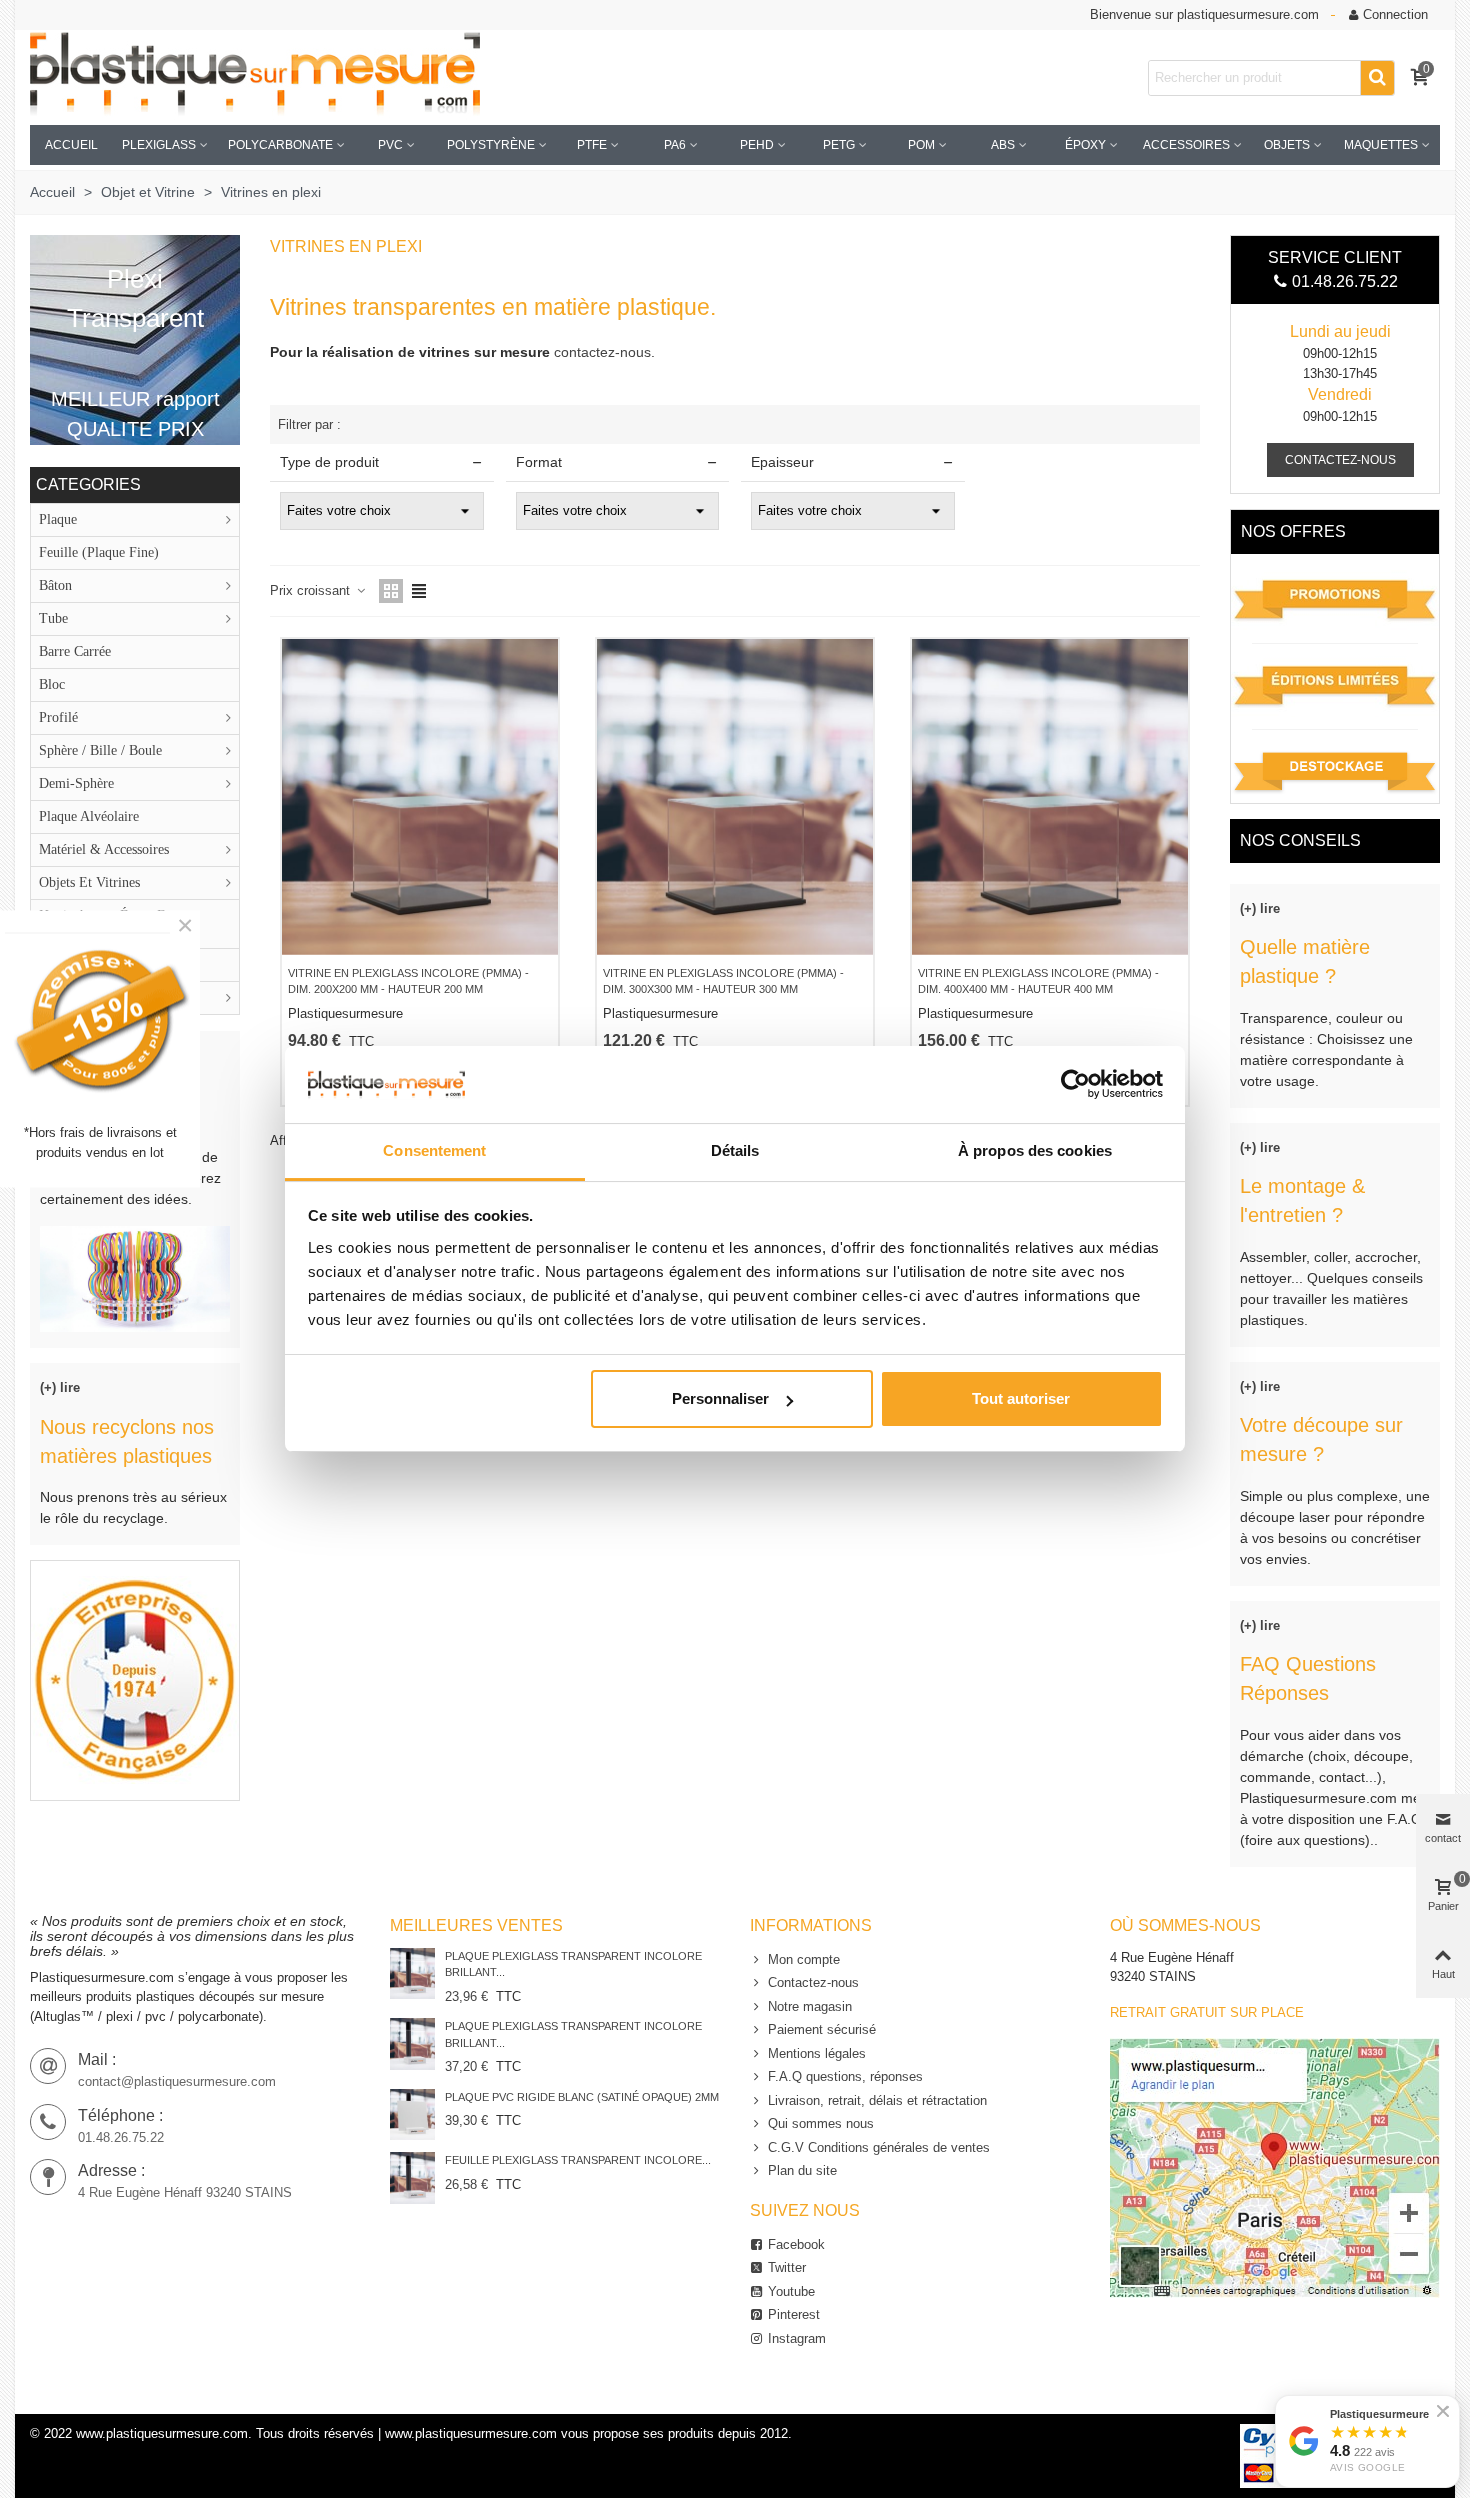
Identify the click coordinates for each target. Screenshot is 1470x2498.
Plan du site (802, 2170)
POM (921, 145)
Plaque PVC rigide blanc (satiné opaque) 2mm (582, 2097)
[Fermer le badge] (1443, 2411)
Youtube (791, 2291)
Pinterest (794, 2314)
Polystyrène (491, 145)
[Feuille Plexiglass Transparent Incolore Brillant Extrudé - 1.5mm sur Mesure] (412, 2177)
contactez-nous (602, 352)
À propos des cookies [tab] (1035, 1150)
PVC (390, 145)
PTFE (592, 145)
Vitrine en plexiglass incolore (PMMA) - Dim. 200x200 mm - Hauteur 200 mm (408, 981)
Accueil (71, 145)
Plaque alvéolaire (89, 816)
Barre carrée (75, 651)
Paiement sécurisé (822, 2029)
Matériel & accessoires (104, 849)
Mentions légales (817, 2053)
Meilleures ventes (476, 1925)
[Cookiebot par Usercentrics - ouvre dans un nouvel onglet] (1075, 1084)
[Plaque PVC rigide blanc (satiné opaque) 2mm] (412, 2114)
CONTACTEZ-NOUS (1340, 460)
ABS (1003, 145)
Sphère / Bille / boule (100, 750)
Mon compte (804, 1959)
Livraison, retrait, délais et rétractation (877, 2100)
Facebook (796, 2244)
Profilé (58, 717)
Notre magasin (810, 2006)
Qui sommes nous (821, 2123)
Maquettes (1381, 145)
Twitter (787, 2267)
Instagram (797, 2338)
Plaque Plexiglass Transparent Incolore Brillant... (573, 1964)
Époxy (1085, 145)
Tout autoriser (1021, 1398)
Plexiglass (159, 145)
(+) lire (60, 1387)
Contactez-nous (813, 1982)
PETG (839, 145)
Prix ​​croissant (312, 590)
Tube (53, 618)
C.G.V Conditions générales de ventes (879, 2147)
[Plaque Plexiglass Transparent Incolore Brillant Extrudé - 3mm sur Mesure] (412, 2043)
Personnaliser (720, 1398)
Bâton (55, 585)
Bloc (52, 684)
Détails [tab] (735, 1150)
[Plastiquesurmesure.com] (255, 77)
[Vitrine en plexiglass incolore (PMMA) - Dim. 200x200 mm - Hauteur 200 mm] (420, 796)
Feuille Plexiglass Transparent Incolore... (578, 2160)
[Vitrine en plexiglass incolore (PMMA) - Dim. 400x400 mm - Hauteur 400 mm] (1050, 796)
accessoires (1186, 145)
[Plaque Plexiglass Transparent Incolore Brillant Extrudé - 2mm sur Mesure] (412, 1973)
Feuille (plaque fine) (99, 552)
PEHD (757, 145)
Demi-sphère (76, 783)
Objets (1287, 145)
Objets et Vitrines (89, 882)
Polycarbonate (280, 145)
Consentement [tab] (434, 1150)
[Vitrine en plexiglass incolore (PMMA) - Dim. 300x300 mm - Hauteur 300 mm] (735, 796)
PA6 (675, 145)
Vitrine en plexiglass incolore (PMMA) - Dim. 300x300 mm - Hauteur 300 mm (723, 981)
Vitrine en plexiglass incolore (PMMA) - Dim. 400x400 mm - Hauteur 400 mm (1038, 981)
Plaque (58, 519)
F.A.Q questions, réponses (845, 2076)
